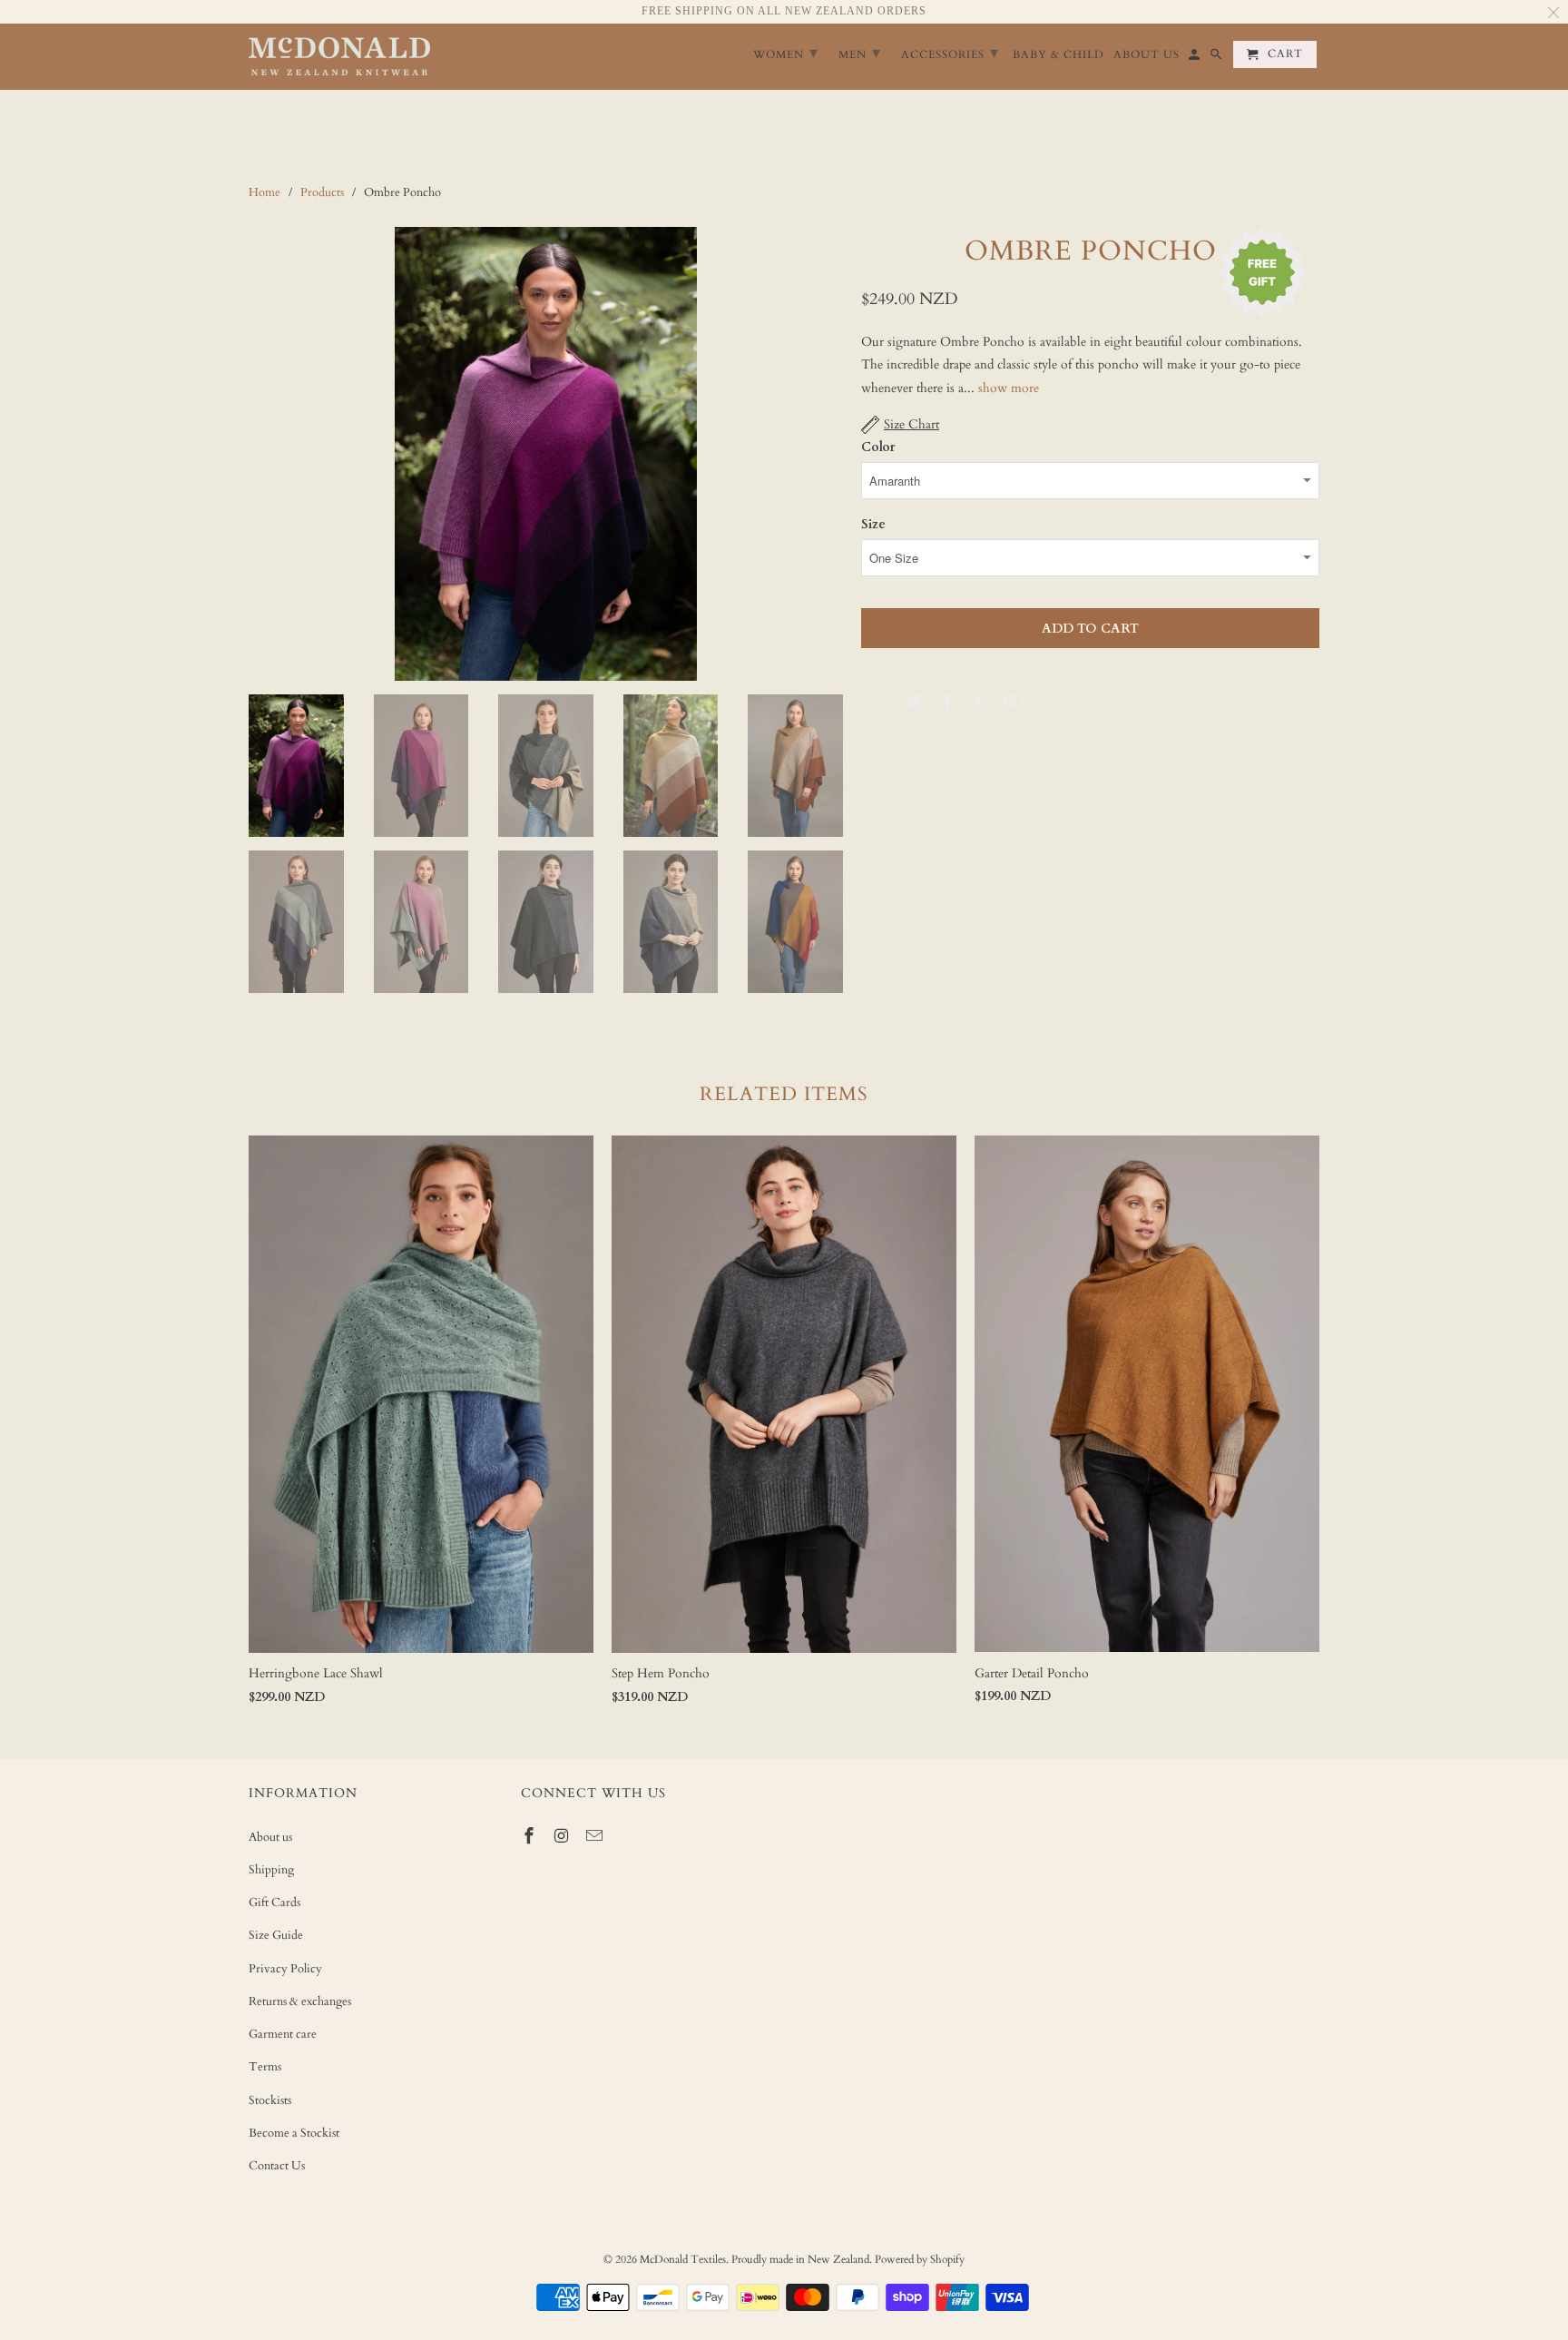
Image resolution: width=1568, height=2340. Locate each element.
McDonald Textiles (683, 2259)
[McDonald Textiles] (339, 57)
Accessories (950, 53)
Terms (265, 2067)
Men (860, 53)
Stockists (270, 2100)
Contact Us (277, 2166)
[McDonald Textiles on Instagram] (563, 1837)
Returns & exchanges (300, 2001)
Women (786, 53)
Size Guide (276, 1935)
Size (873, 524)
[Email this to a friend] (1042, 702)
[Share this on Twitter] (912, 702)
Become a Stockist (294, 2133)
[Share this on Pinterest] (977, 702)
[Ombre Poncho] (546, 454)
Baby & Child (1058, 55)
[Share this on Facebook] (945, 702)
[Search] (1217, 58)
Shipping (271, 1870)
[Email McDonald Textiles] (596, 1837)
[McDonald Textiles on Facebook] (531, 1837)
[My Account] (1196, 58)
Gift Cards (274, 1902)
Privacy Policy (285, 1969)
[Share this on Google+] (1009, 702)
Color (878, 447)
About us (270, 1837)
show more (1009, 388)
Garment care (283, 2034)
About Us (1147, 55)
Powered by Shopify (920, 2259)
